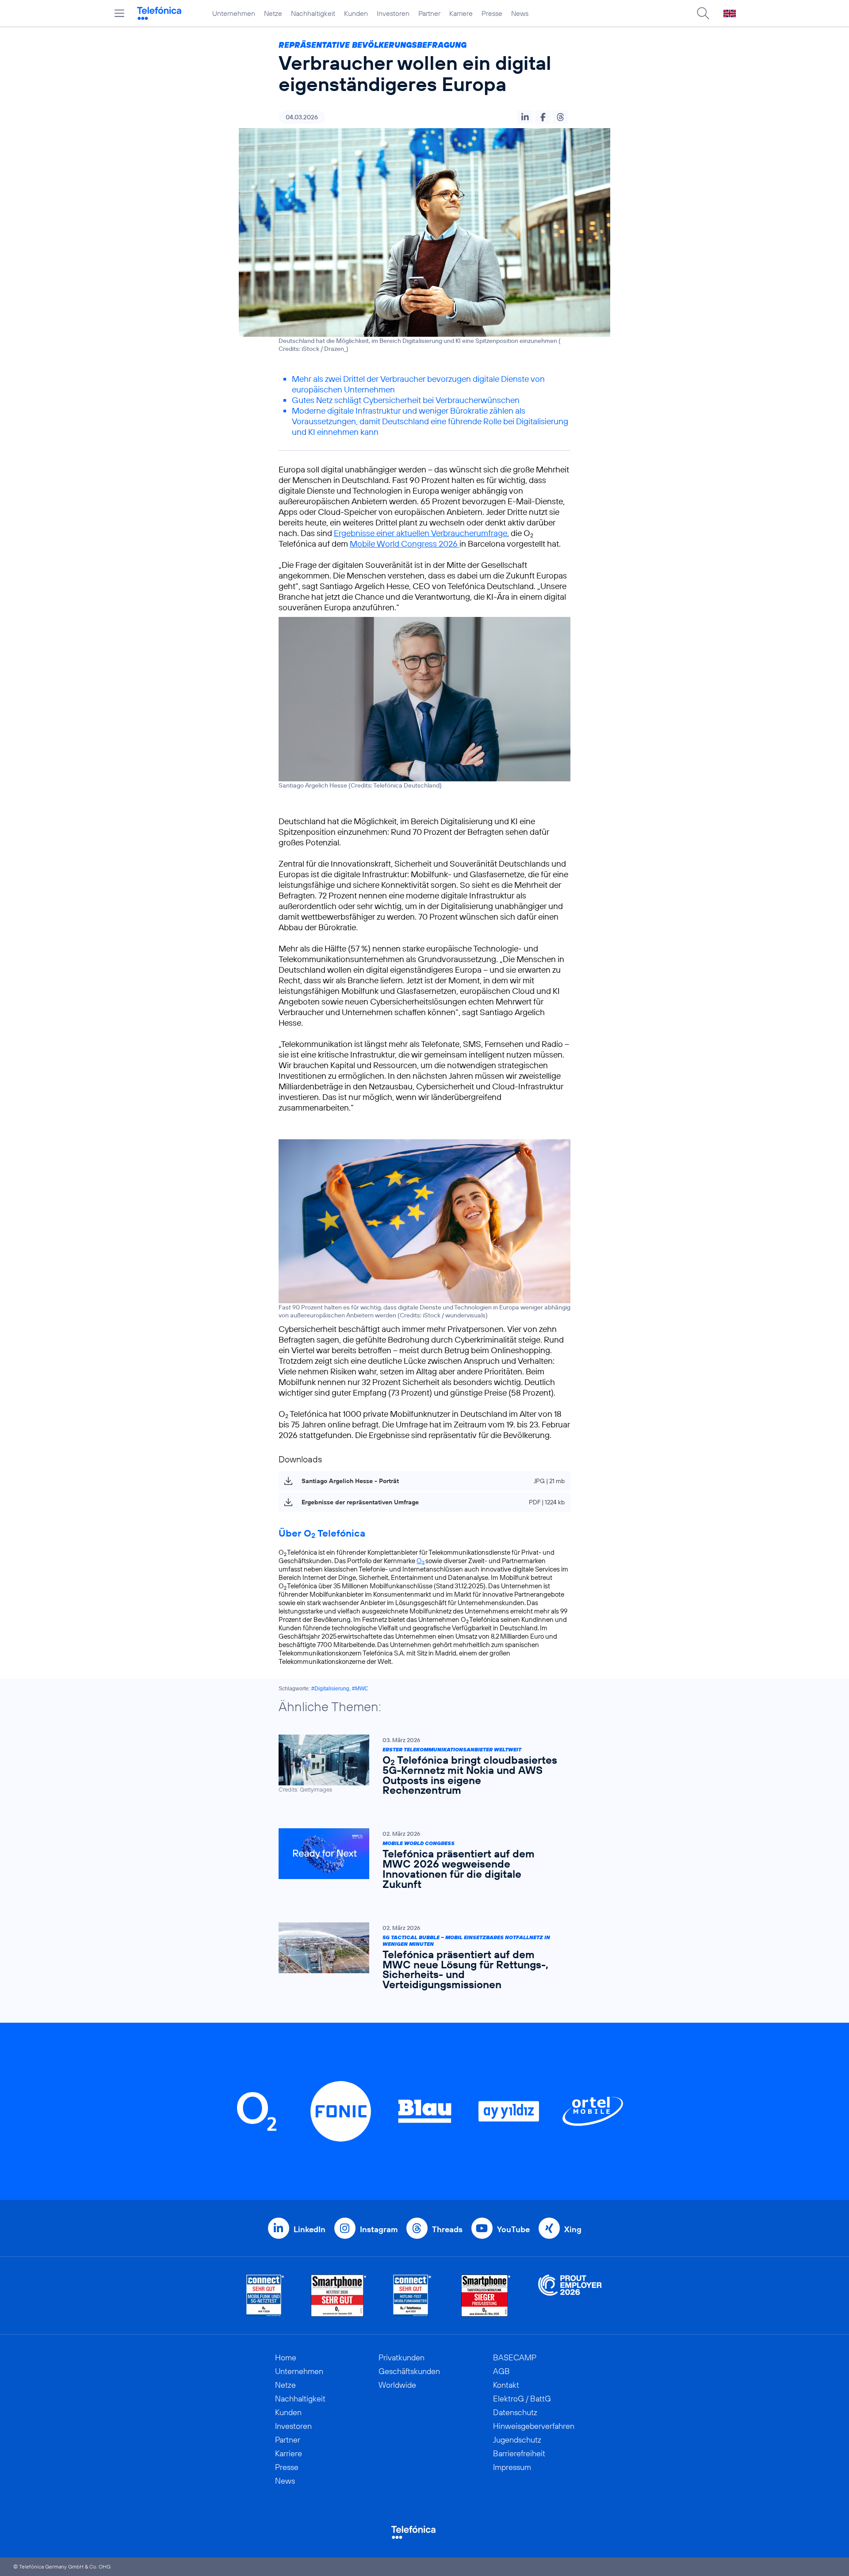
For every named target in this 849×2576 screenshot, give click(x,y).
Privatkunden (402, 2357)
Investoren (393, 13)
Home (286, 2357)
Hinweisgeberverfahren (534, 2426)
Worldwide (397, 2385)
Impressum (512, 2467)
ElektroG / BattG (522, 2399)
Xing (573, 2229)
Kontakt (506, 2385)
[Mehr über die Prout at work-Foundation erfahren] (570, 2296)
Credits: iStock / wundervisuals (443, 1315)
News (520, 13)
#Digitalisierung (330, 1689)
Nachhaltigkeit (313, 13)
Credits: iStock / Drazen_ (312, 349)
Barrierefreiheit (519, 2453)
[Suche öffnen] (703, 13)
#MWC (360, 1689)
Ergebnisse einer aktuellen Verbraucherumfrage (421, 533)
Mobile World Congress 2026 (405, 544)
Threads (447, 2229)
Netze (273, 13)
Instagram (379, 2229)
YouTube (513, 2229)
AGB (501, 2371)
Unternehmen (234, 13)
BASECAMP (515, 2357)
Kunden (356, 13)
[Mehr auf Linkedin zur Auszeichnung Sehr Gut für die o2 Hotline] (412, 2296)
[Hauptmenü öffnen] (119, 13)
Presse (492, 13)
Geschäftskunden (409, 2371)
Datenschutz (515, 2412)
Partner (429, 13)
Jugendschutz (517, 2440)
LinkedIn (310, 2229)
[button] (525, 117)
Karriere (461, 13)
